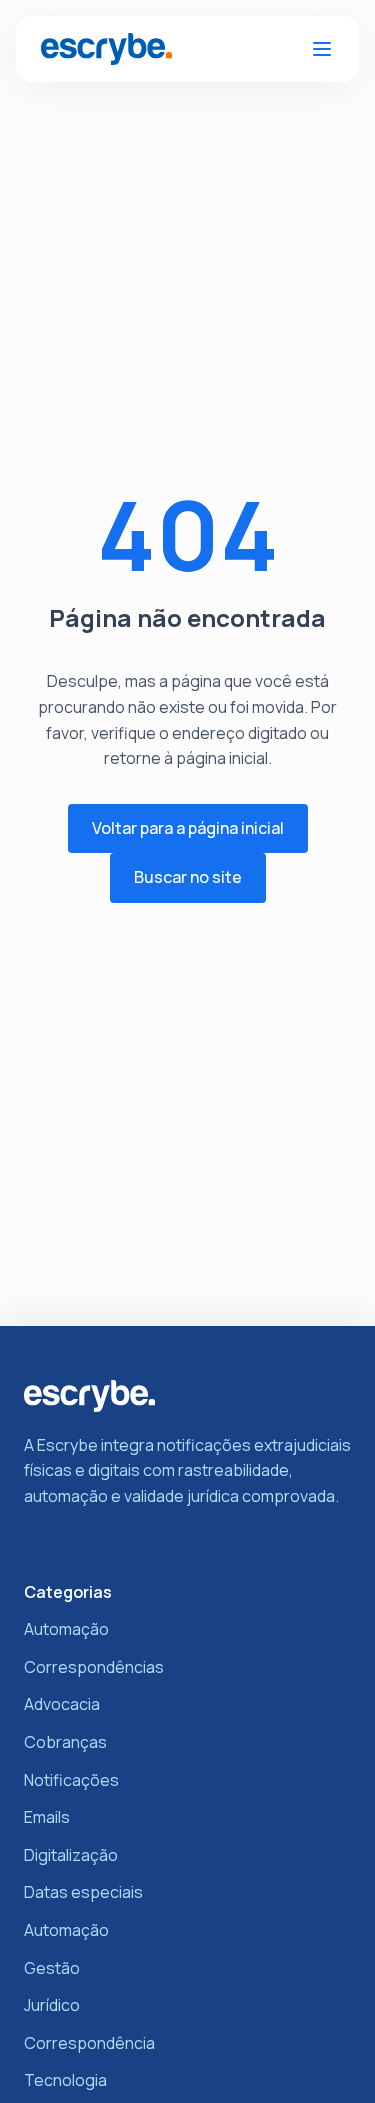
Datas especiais (83, 1892)
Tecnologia (65, 2080)
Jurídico (52, 2005)
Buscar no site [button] (188, 877)
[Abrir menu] (322, 49)
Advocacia (62, 1704)
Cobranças (65, 1742)
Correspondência (89, 2043)
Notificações (71, 1780)
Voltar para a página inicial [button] (188, 828)
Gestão (52, 1968)
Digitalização (71, 1855)
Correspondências (94, 1667)
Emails (47, 1817)
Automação (66, 1629)
